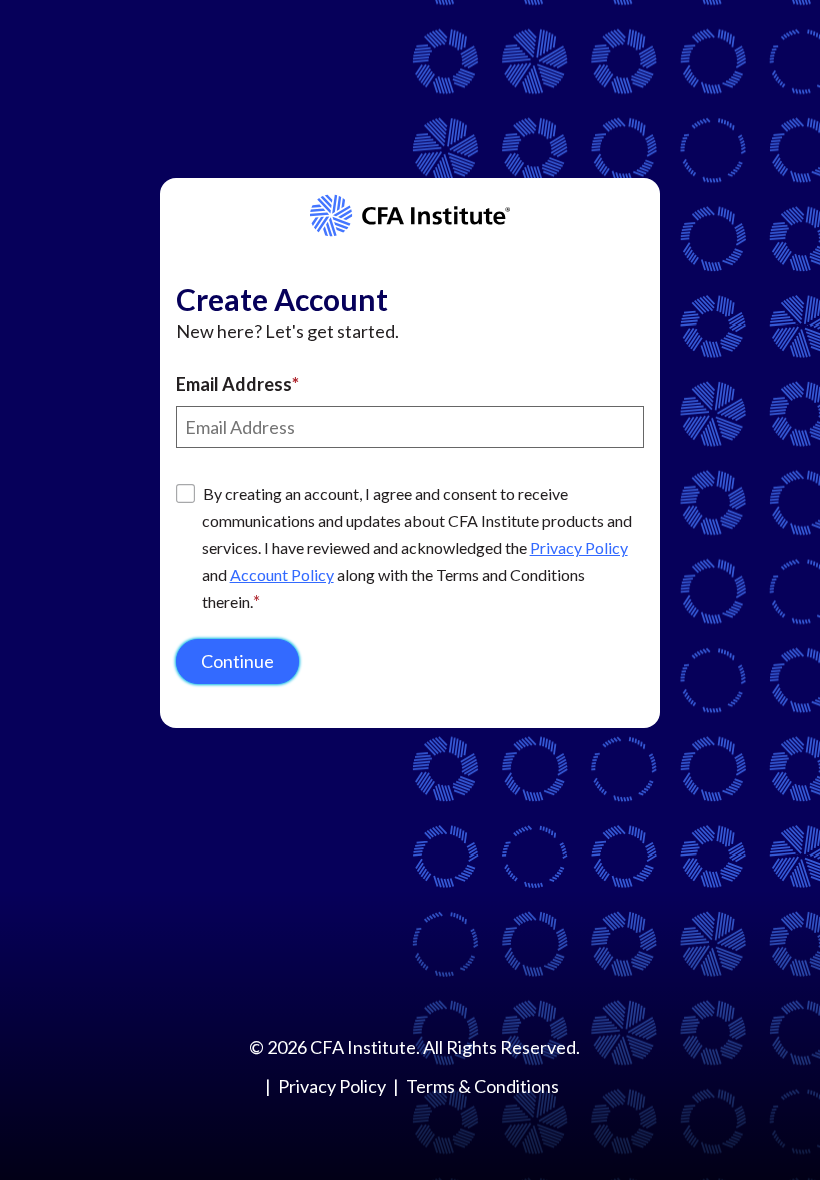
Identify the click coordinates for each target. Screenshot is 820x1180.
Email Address (234, 384)
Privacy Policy (579, 547)
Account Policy (282, 574)
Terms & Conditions (482, 1086)
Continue (237, 661)
